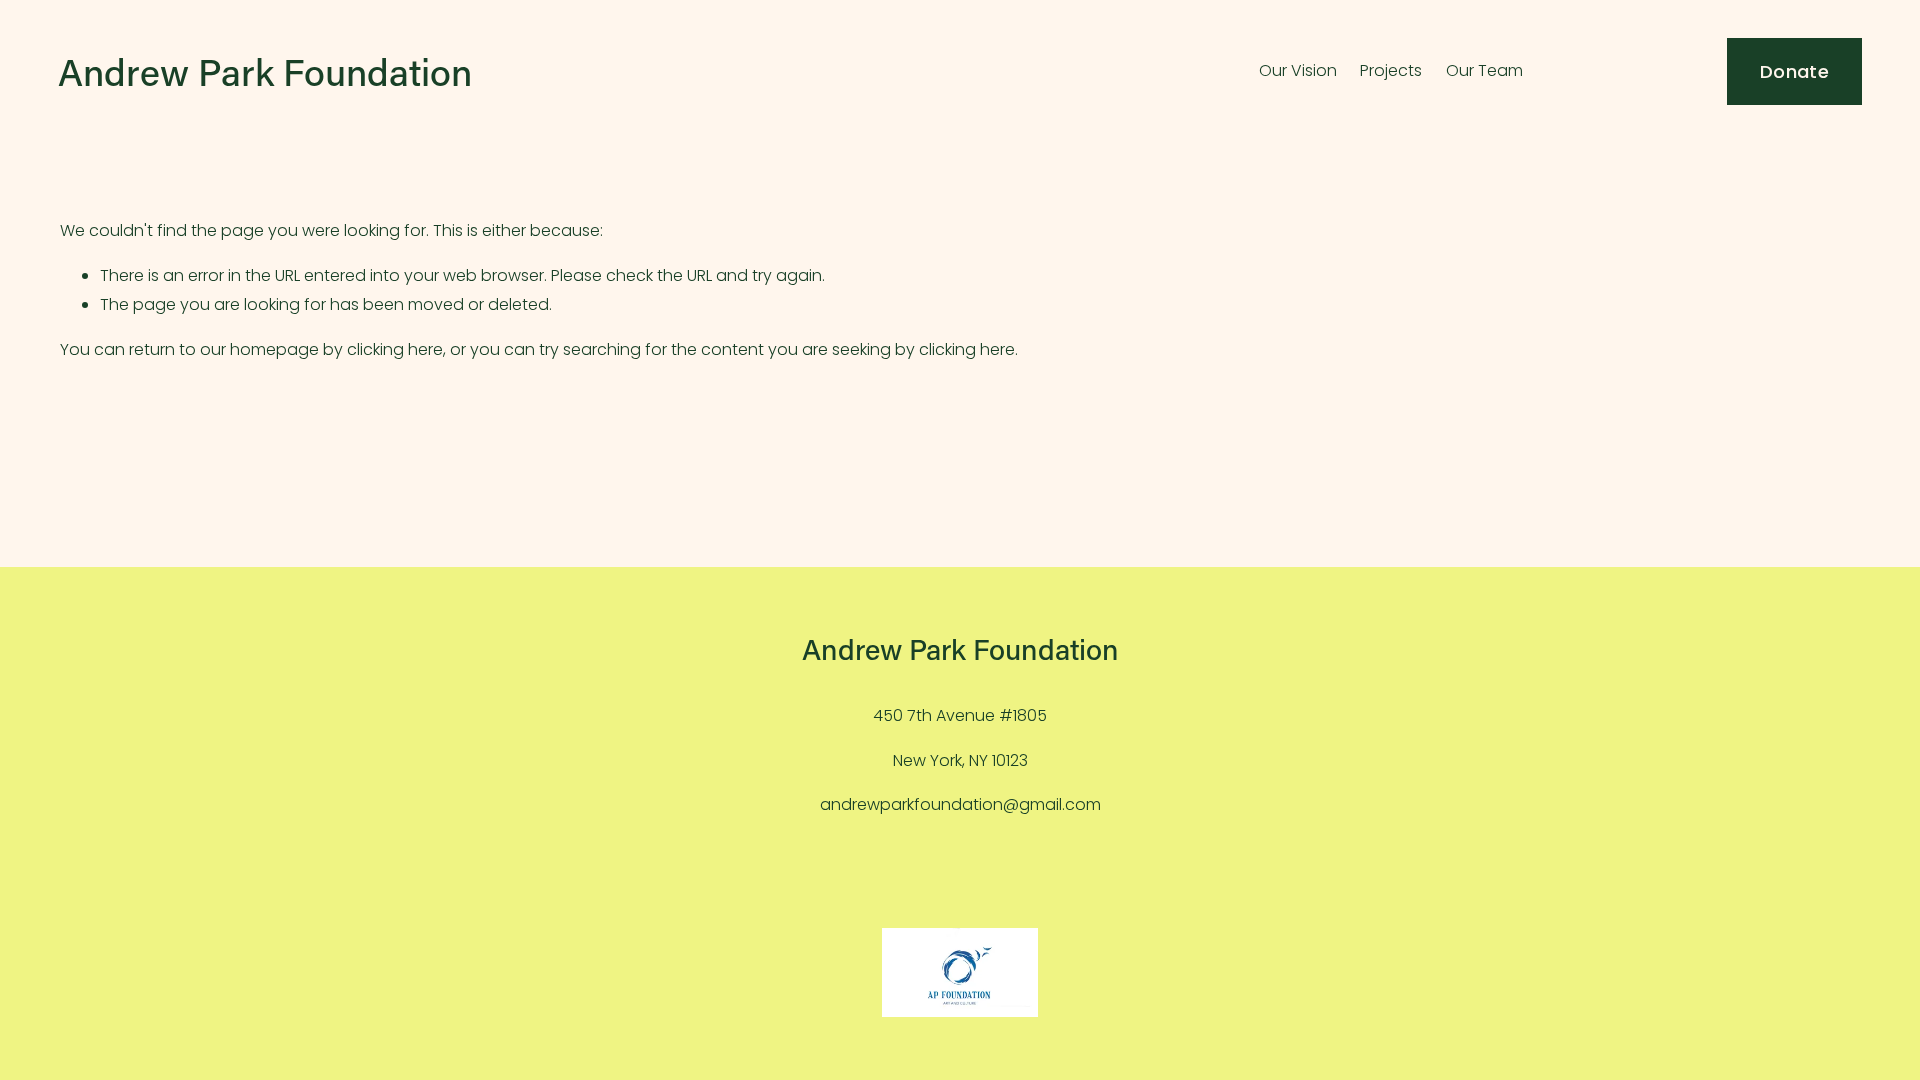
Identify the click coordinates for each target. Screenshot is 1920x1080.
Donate (1794, 71)
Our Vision (1298, 70)
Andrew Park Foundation (265, 71)
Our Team (1484, 70)
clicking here (395, 349)
